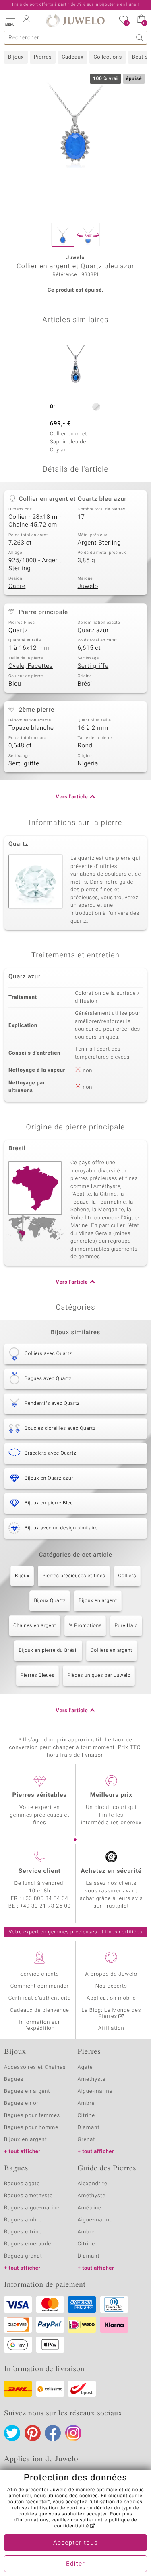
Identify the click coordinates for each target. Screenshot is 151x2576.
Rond (85, 746)
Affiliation (111, 2028)
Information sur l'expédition (39, 2025)
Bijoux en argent (98, 1601)
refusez (21, 2508)
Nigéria (88, 764)
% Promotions (85, 1626)
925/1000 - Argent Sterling (35, 565)
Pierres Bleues (37, 1676)
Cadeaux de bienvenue (40, 2010)
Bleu (15, 684)
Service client (39, 1871)
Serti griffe (93, 666)
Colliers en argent (112, 1651)
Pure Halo (126, 1626)
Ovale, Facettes (31, 666)
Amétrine (90, 2208)
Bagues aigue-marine (32, 2208)
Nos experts (111, 1986)
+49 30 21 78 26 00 (46, 1906)
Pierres (43, 57)
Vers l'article (72, 797)
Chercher (140, 38)
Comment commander (40, 1986)
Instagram (73, 2433)
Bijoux (16, 57)
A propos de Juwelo (111, 1974)
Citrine (86, 2116)
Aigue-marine (95, 2091)
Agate (85, 2067)
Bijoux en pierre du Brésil (48, 1651)
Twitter (12, 2433)
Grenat (87, 2140)
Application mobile (111, 1998)
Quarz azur (93, 631)
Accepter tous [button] (75, 2543)
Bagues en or (21, 2103)
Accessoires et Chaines (35, 2067)
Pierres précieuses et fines (74, 1576)
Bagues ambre (23, 2220)
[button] (10, 20)
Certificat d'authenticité (40, 1998)
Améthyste (92, 2196)
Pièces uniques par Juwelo (99, 1676)
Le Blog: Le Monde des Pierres (111, 2013)
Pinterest (33, 2433)
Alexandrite (93, 2184)
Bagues (14, 2079)
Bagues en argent (27, 2091)
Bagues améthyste (28, 2196)
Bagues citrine (23, 2232)
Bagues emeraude (28, 2244)
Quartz (18, 631)
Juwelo (88, 586)
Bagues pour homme (31, 2128)
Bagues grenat (23, 2256)
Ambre (86, 2103)
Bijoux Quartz (50, 1601)
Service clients (39, 1974)
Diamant (89, 2128)
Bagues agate (22, 2184)
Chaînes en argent (35, 1626)
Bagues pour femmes (32, 2116)
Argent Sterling (99, 543)
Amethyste (92, 2079)
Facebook (53, 2433)
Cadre (17, 586)
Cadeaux (72, 57)
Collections (108, 57)
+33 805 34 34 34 (46, 1899)
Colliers (127, 1576)
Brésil (86, 684)
